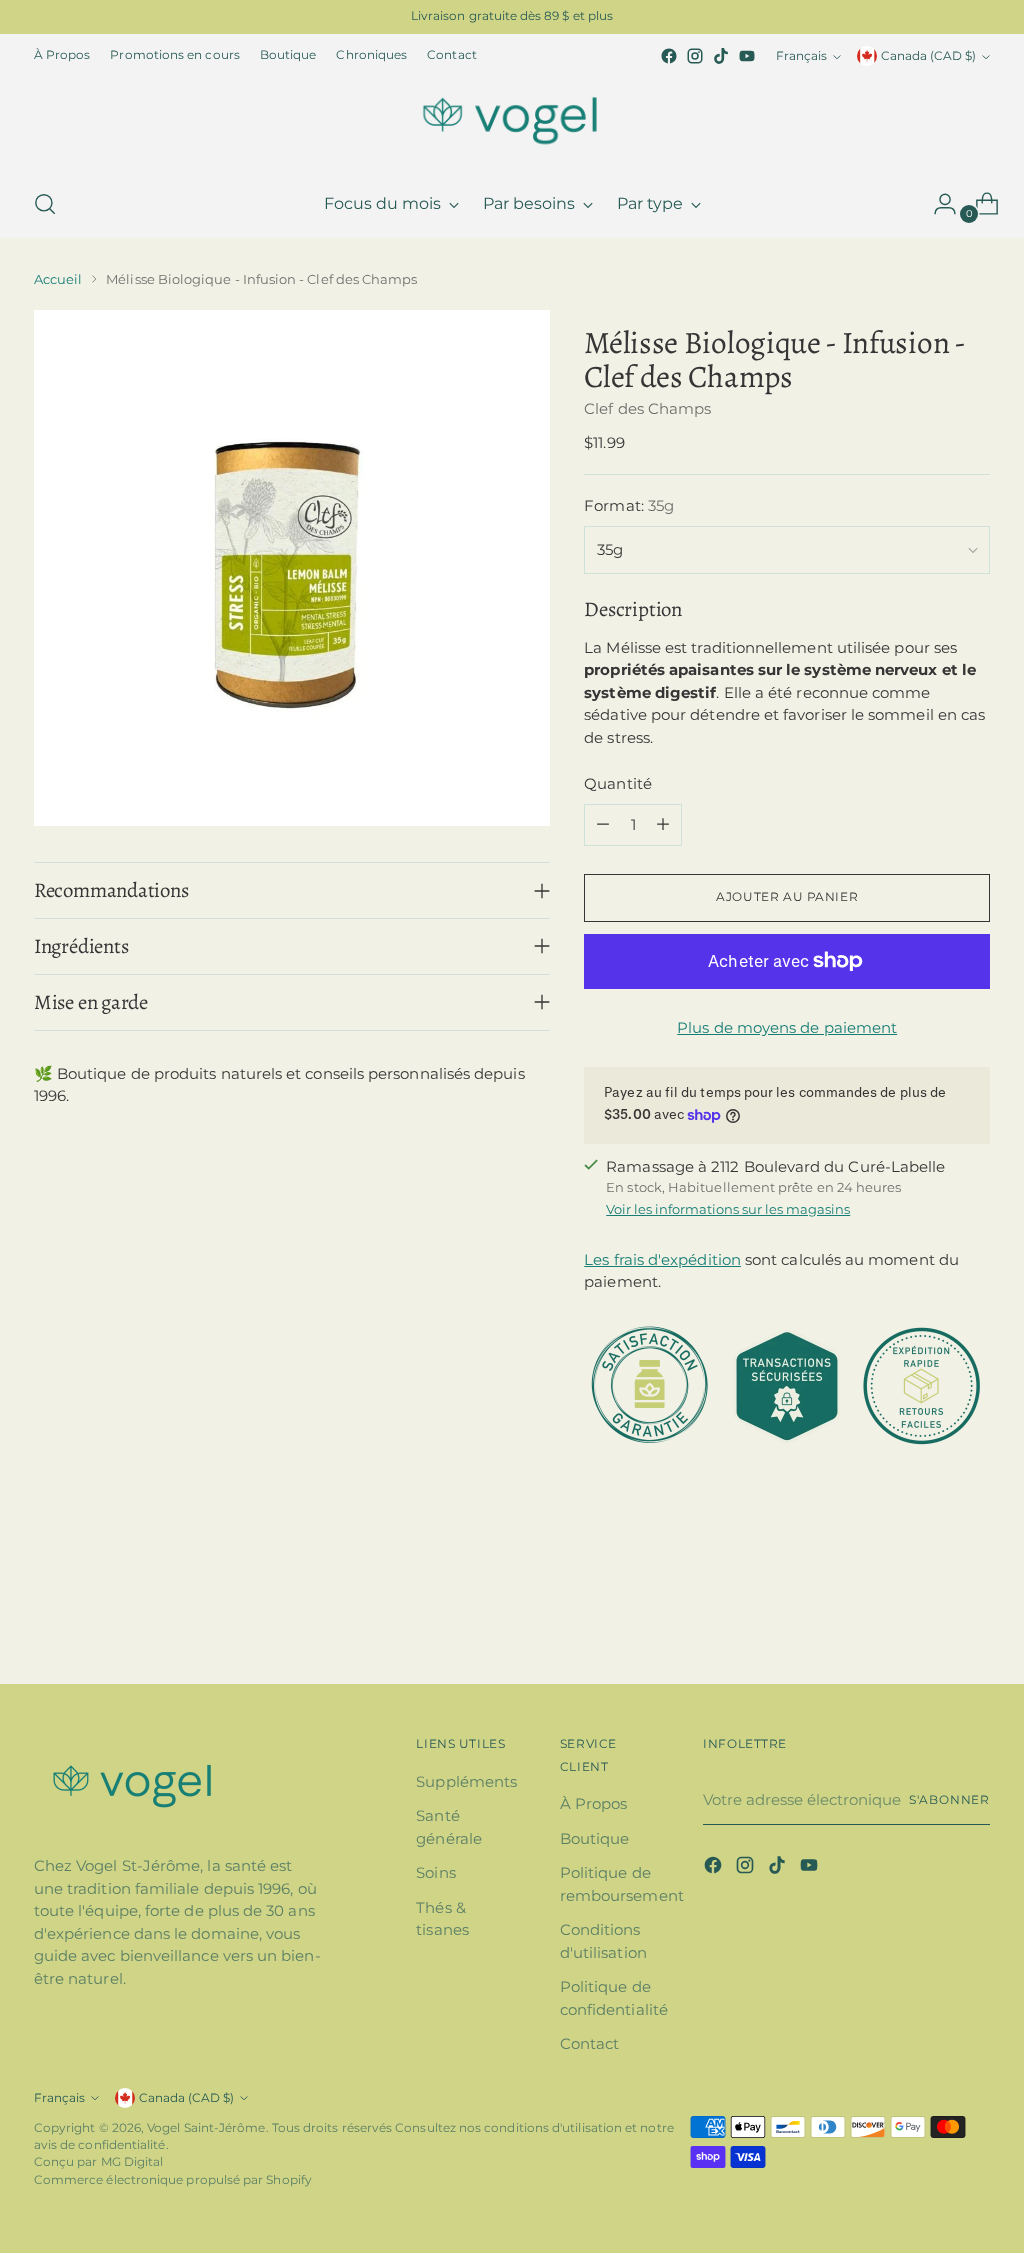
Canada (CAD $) (928, 56)
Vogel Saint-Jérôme (206, 2128)
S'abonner (949, 1800)
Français (801, 56)
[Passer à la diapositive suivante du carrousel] (973, 1615)
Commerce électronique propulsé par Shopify (173, 2180)
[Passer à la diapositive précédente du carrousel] (927, 1616)
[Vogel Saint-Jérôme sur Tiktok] (721, 56)
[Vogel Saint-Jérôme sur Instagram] (695, 56)
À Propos (594, 1803)
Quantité (618, 783)
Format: (629, 505)
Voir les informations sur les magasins (728, 1209)
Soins (435, 1872)
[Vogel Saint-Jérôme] (512, 120)
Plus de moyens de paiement (787, 1027)
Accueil (58, 279)
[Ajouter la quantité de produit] (663, 825)
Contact (590, 2043)
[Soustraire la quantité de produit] (603, 825)
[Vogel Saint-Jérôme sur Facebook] (669, 56)
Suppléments (466, 1781)
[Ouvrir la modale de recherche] (45, 204)
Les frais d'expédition (662, 1259)
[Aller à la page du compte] (937, 204)
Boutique (595, 1838)
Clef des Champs (647, 408)
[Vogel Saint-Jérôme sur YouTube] (747, 56)
